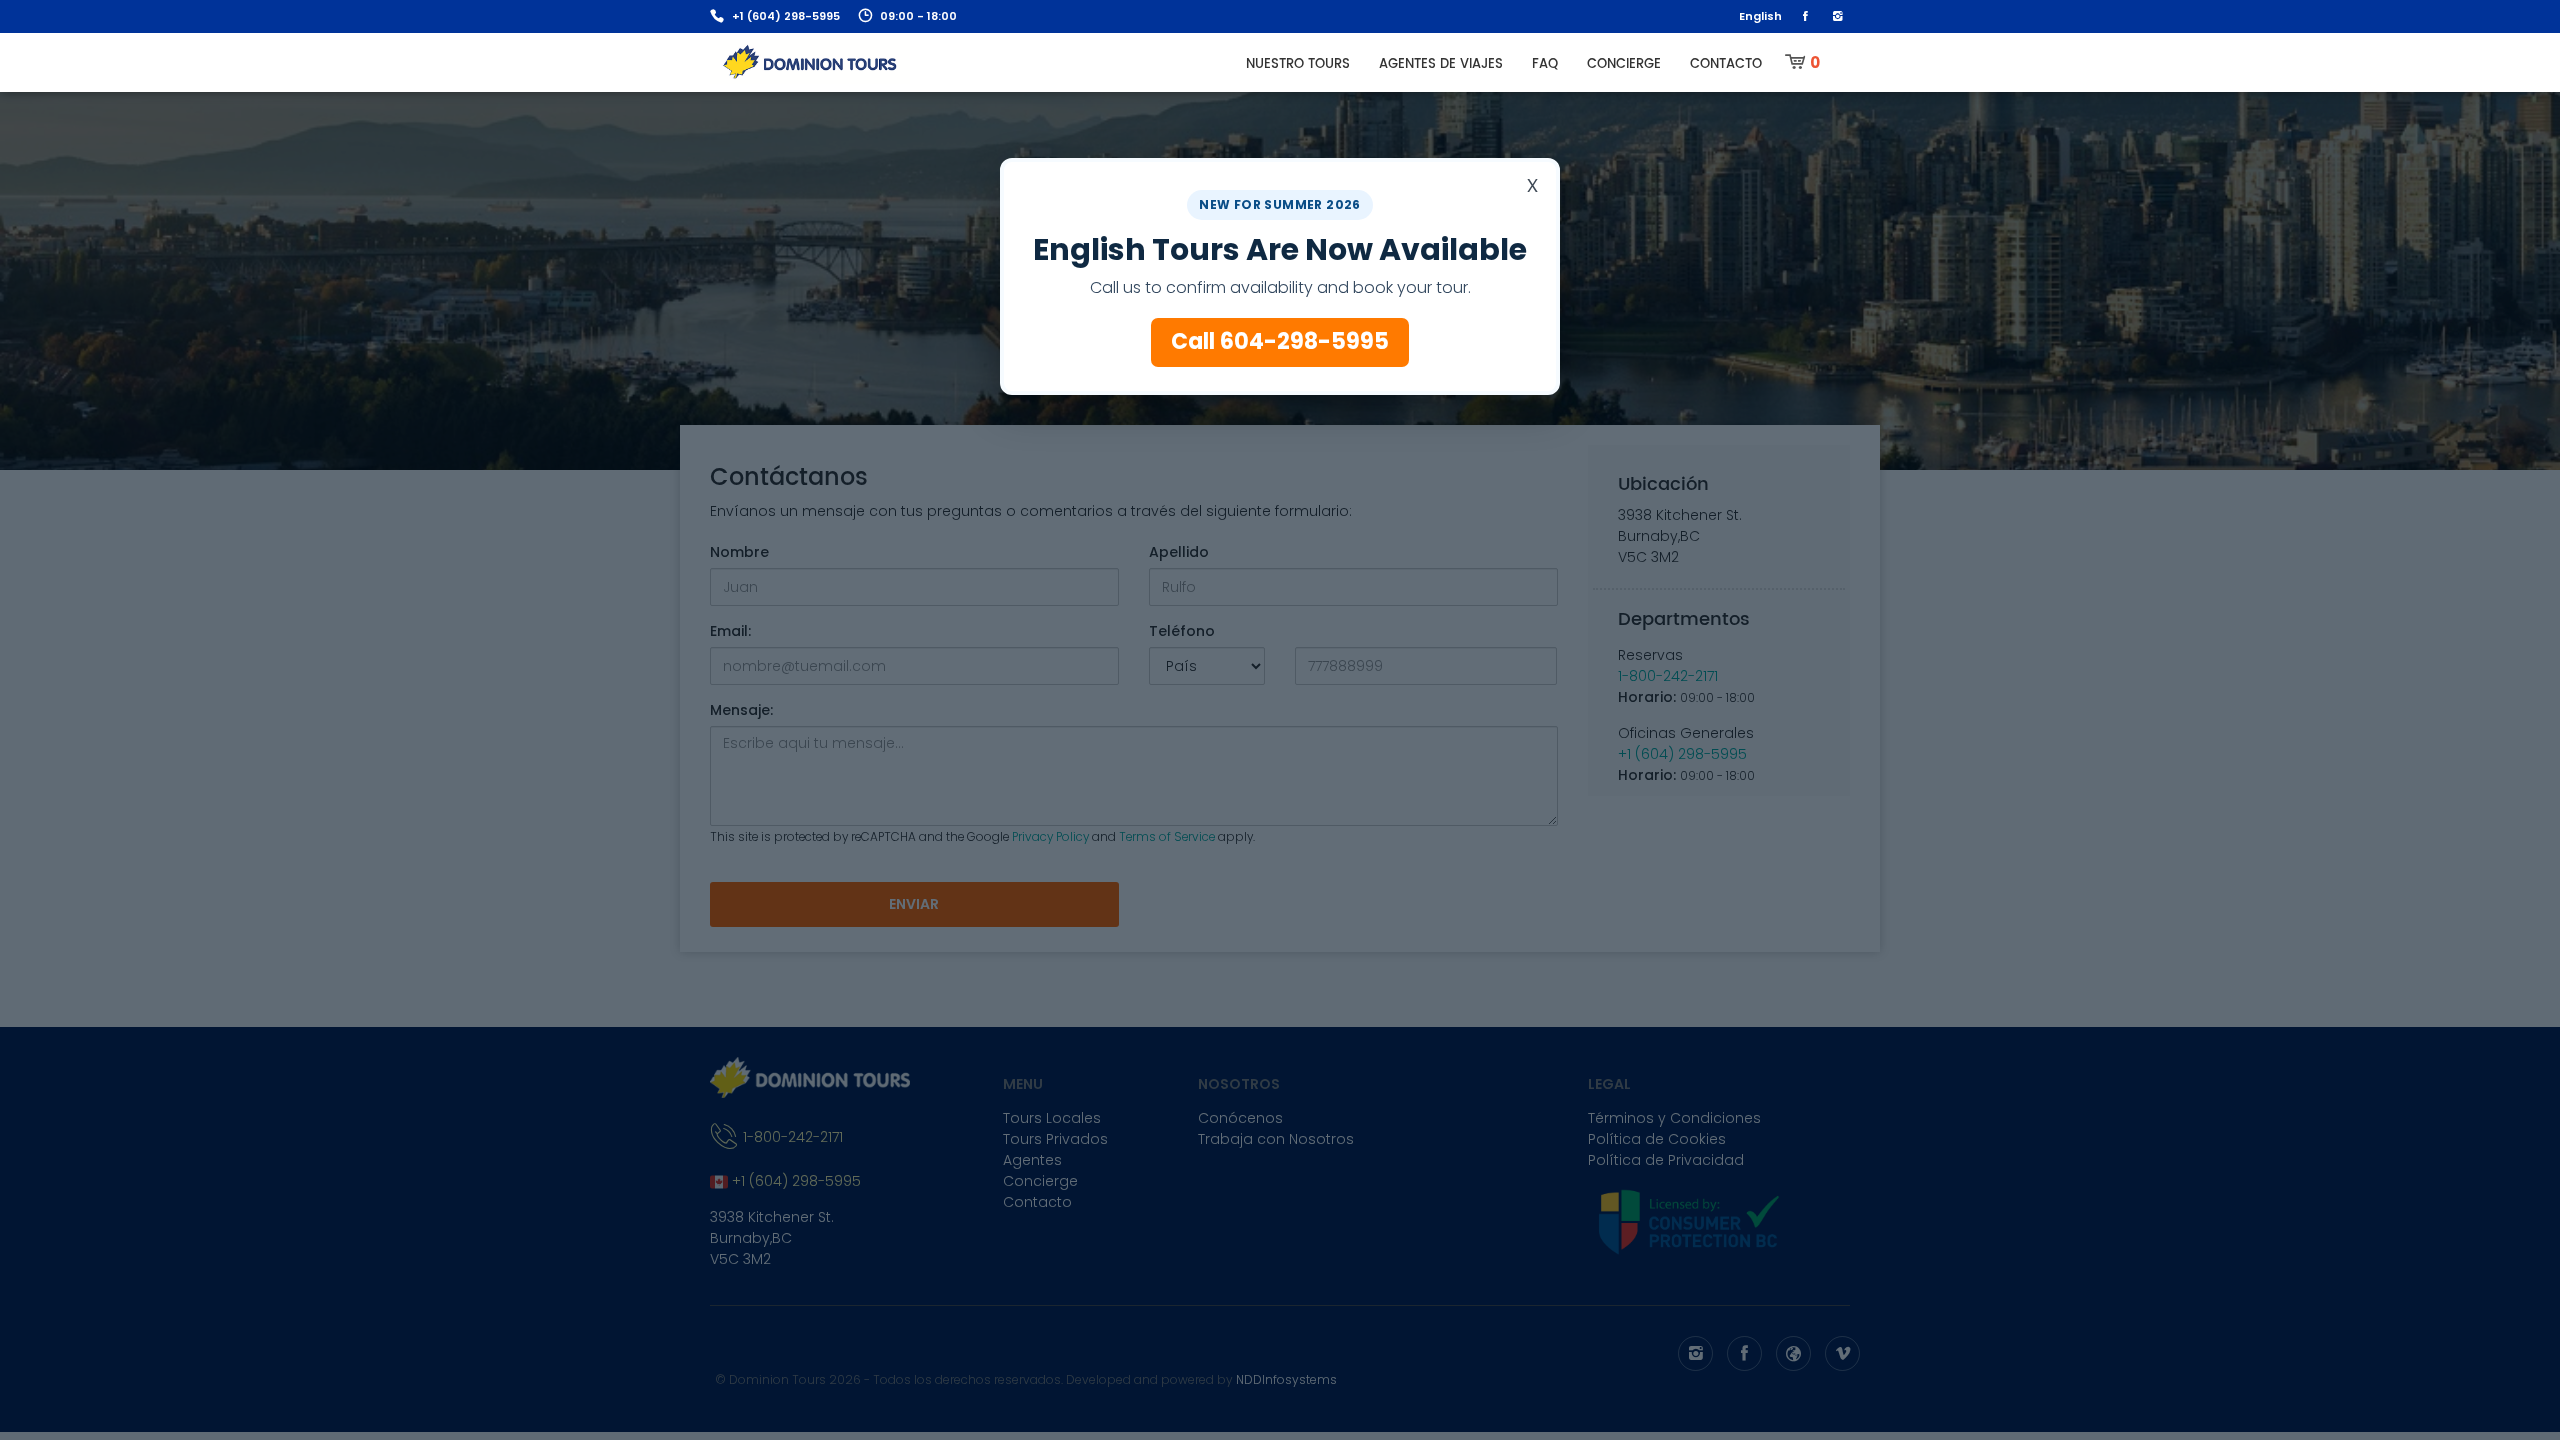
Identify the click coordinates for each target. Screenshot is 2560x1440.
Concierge (1624, 64)
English (1760, 16)
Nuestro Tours (1298, 64)
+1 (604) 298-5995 (786, 16)
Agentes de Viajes (1441, 64)
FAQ (1545, 64)
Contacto (1726, 64)
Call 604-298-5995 (1280, 341)
